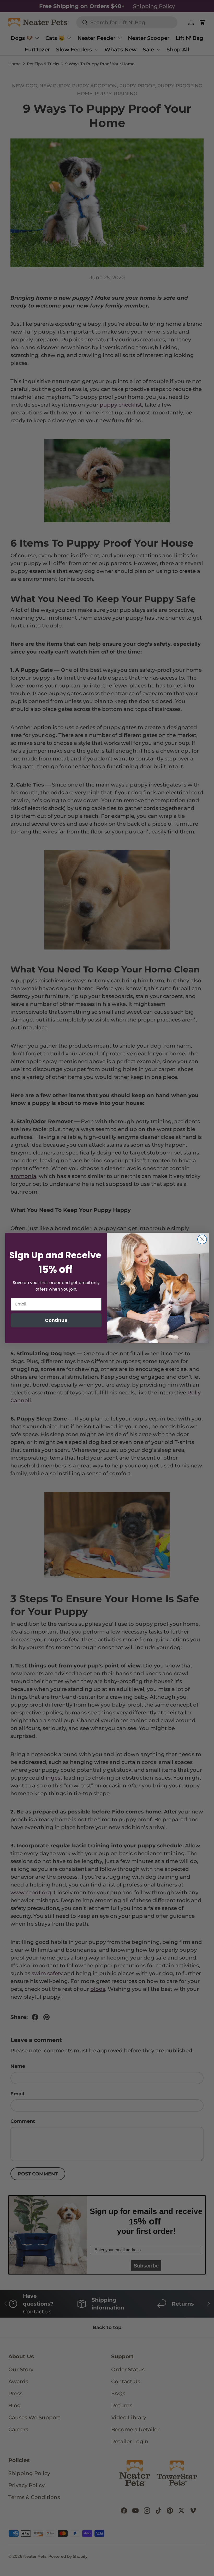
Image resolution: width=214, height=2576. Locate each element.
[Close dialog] (202, 1239)
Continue (56, 1320)
